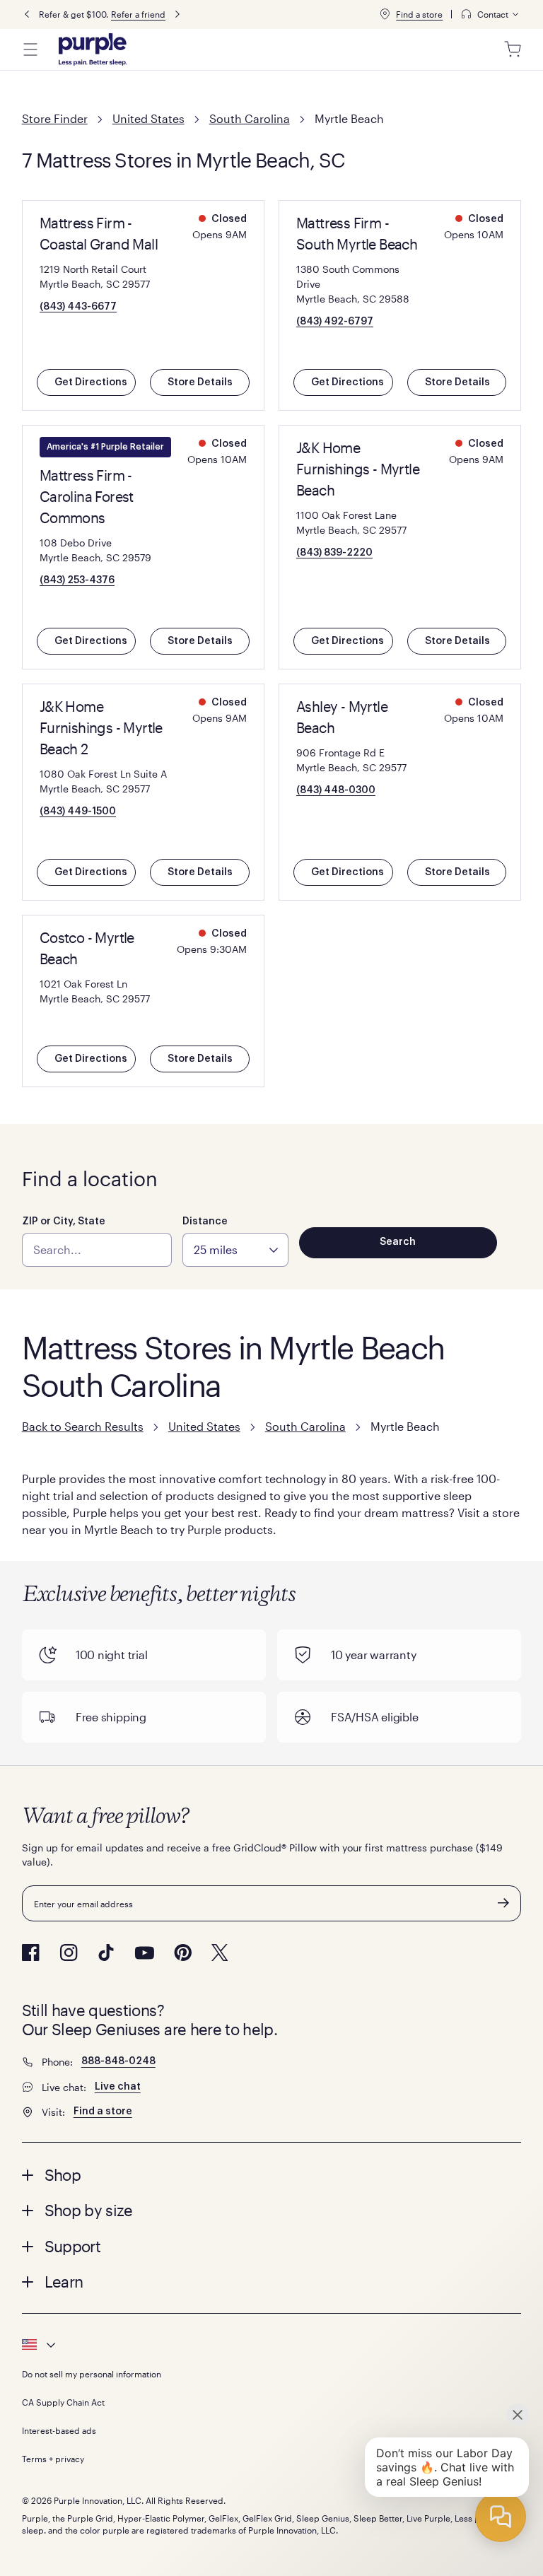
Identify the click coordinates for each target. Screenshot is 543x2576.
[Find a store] (385, 14)
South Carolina (250, 118)
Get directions (91, 382)
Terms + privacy (53, 2459)
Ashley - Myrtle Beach (342, 717)
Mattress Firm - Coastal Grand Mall (99, 233)
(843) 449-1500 (78, 812)
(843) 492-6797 (335, 322)
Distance (205, 1222)
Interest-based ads (59, 2430)
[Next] (177, 14)
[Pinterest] (183, 1953)
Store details (200, 382)
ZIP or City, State (64, 1222)
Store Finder (55, 118)
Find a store (419, 14)
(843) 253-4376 (77, 580)
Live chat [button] (118, 2087)
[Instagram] (69, 1953)
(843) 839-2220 (334, 553)
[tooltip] (491, 14)
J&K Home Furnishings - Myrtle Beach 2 (101, 727)
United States (148, 118)
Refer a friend (138, 14)
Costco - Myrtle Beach (87, 948)
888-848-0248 (118, 2061)
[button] (272, 2174)
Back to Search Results (83, 1426)
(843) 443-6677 (78, 307)
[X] (220, 1953)
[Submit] (503, 1903)
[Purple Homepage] (93, 49)
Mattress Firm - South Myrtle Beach (357, 233)
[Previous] (27, 14)
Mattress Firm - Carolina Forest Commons (87, 496)
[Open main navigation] (30, 49)
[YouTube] (144, 1953)
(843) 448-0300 (336, 790)
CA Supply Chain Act (63, 2402)
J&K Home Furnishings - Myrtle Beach (358, 469)
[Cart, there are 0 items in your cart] (513, 49)
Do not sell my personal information (92, 2374)
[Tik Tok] (106, 1953)
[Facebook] (31, 1953)
